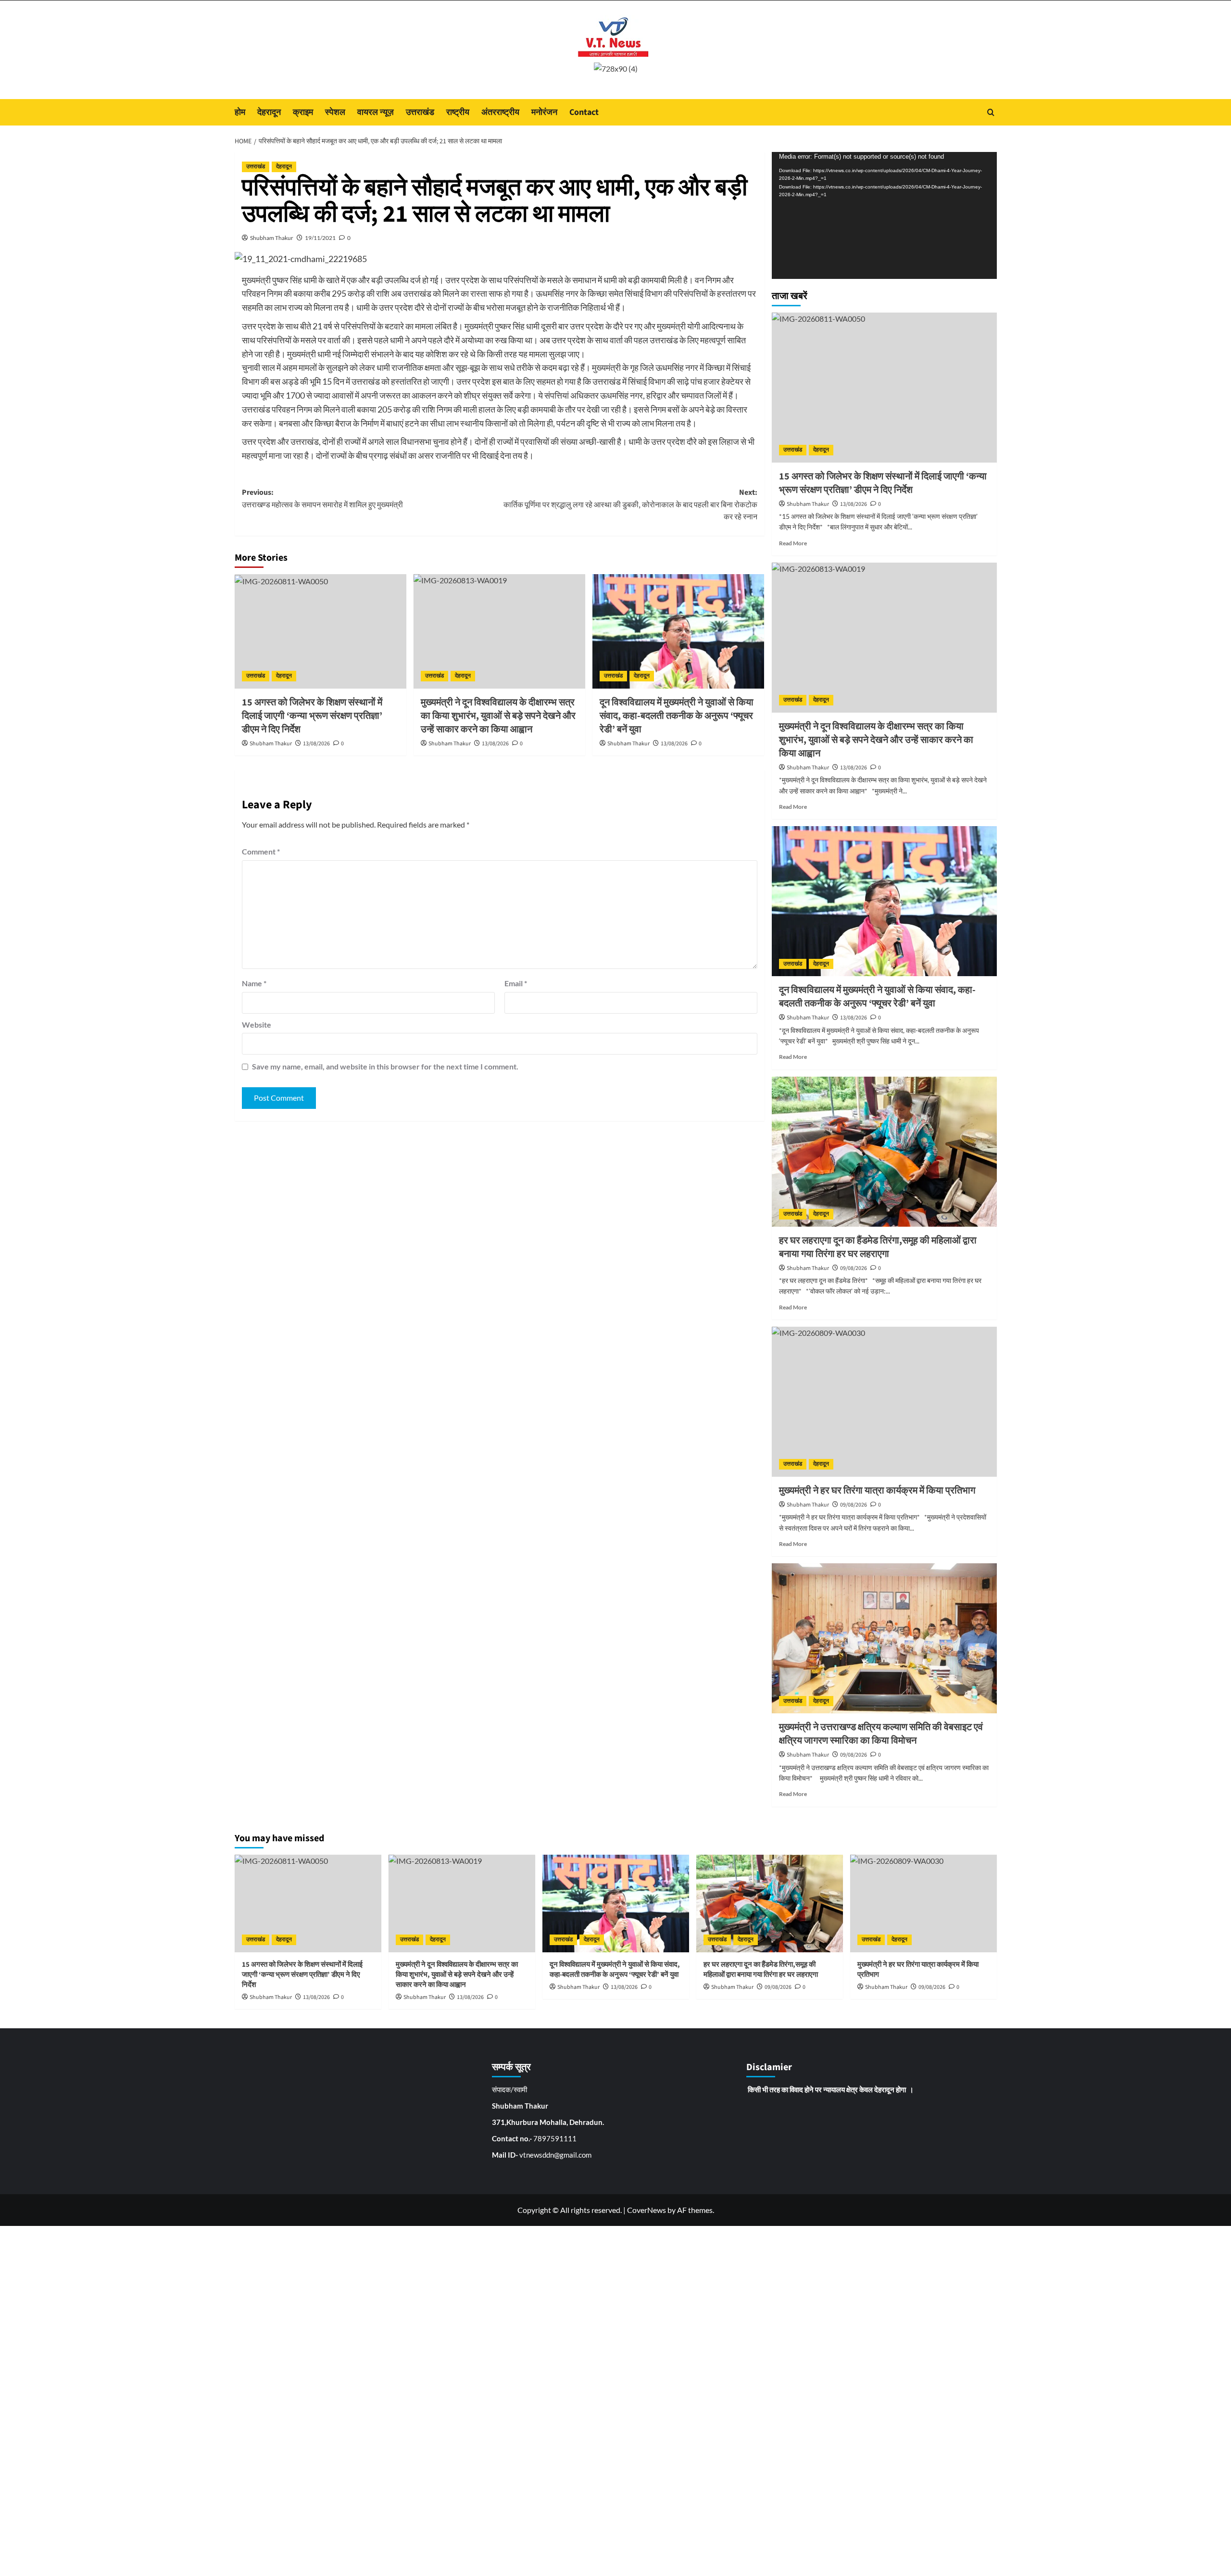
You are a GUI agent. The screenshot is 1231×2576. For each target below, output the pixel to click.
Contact (584, 112)
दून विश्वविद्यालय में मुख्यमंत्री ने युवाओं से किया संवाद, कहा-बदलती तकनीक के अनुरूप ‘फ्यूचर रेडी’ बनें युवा (677, 716)
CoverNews (647, 2210)
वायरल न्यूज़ (376, 112)
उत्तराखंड (420, 112)
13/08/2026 (316, 744)
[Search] (991, 112)
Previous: (322, 499)
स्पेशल (335, 112)
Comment (261, 851)
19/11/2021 (320, 238)
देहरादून (269, 112)
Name (254, 983)
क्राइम (303, 112)
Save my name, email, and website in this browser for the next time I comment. (385, 1066)
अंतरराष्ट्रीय (500, 112)
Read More (793, 543)
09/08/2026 (854, 1268)
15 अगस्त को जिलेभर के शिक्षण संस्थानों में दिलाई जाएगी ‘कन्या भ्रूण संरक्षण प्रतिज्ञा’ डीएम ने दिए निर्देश (312, 716)
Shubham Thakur (272, 238)
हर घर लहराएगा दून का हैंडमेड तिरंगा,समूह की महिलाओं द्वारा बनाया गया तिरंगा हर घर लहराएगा (878, 1247)
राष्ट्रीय (458, 112)
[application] (884, 215)
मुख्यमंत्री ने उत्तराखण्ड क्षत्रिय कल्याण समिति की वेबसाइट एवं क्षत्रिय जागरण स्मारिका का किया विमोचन (881, 1734)
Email (516, 983)
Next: (630, 505)
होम (240, 112)
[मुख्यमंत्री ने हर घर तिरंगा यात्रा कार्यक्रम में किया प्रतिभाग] (884, 1402)
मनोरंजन (544, 112)
